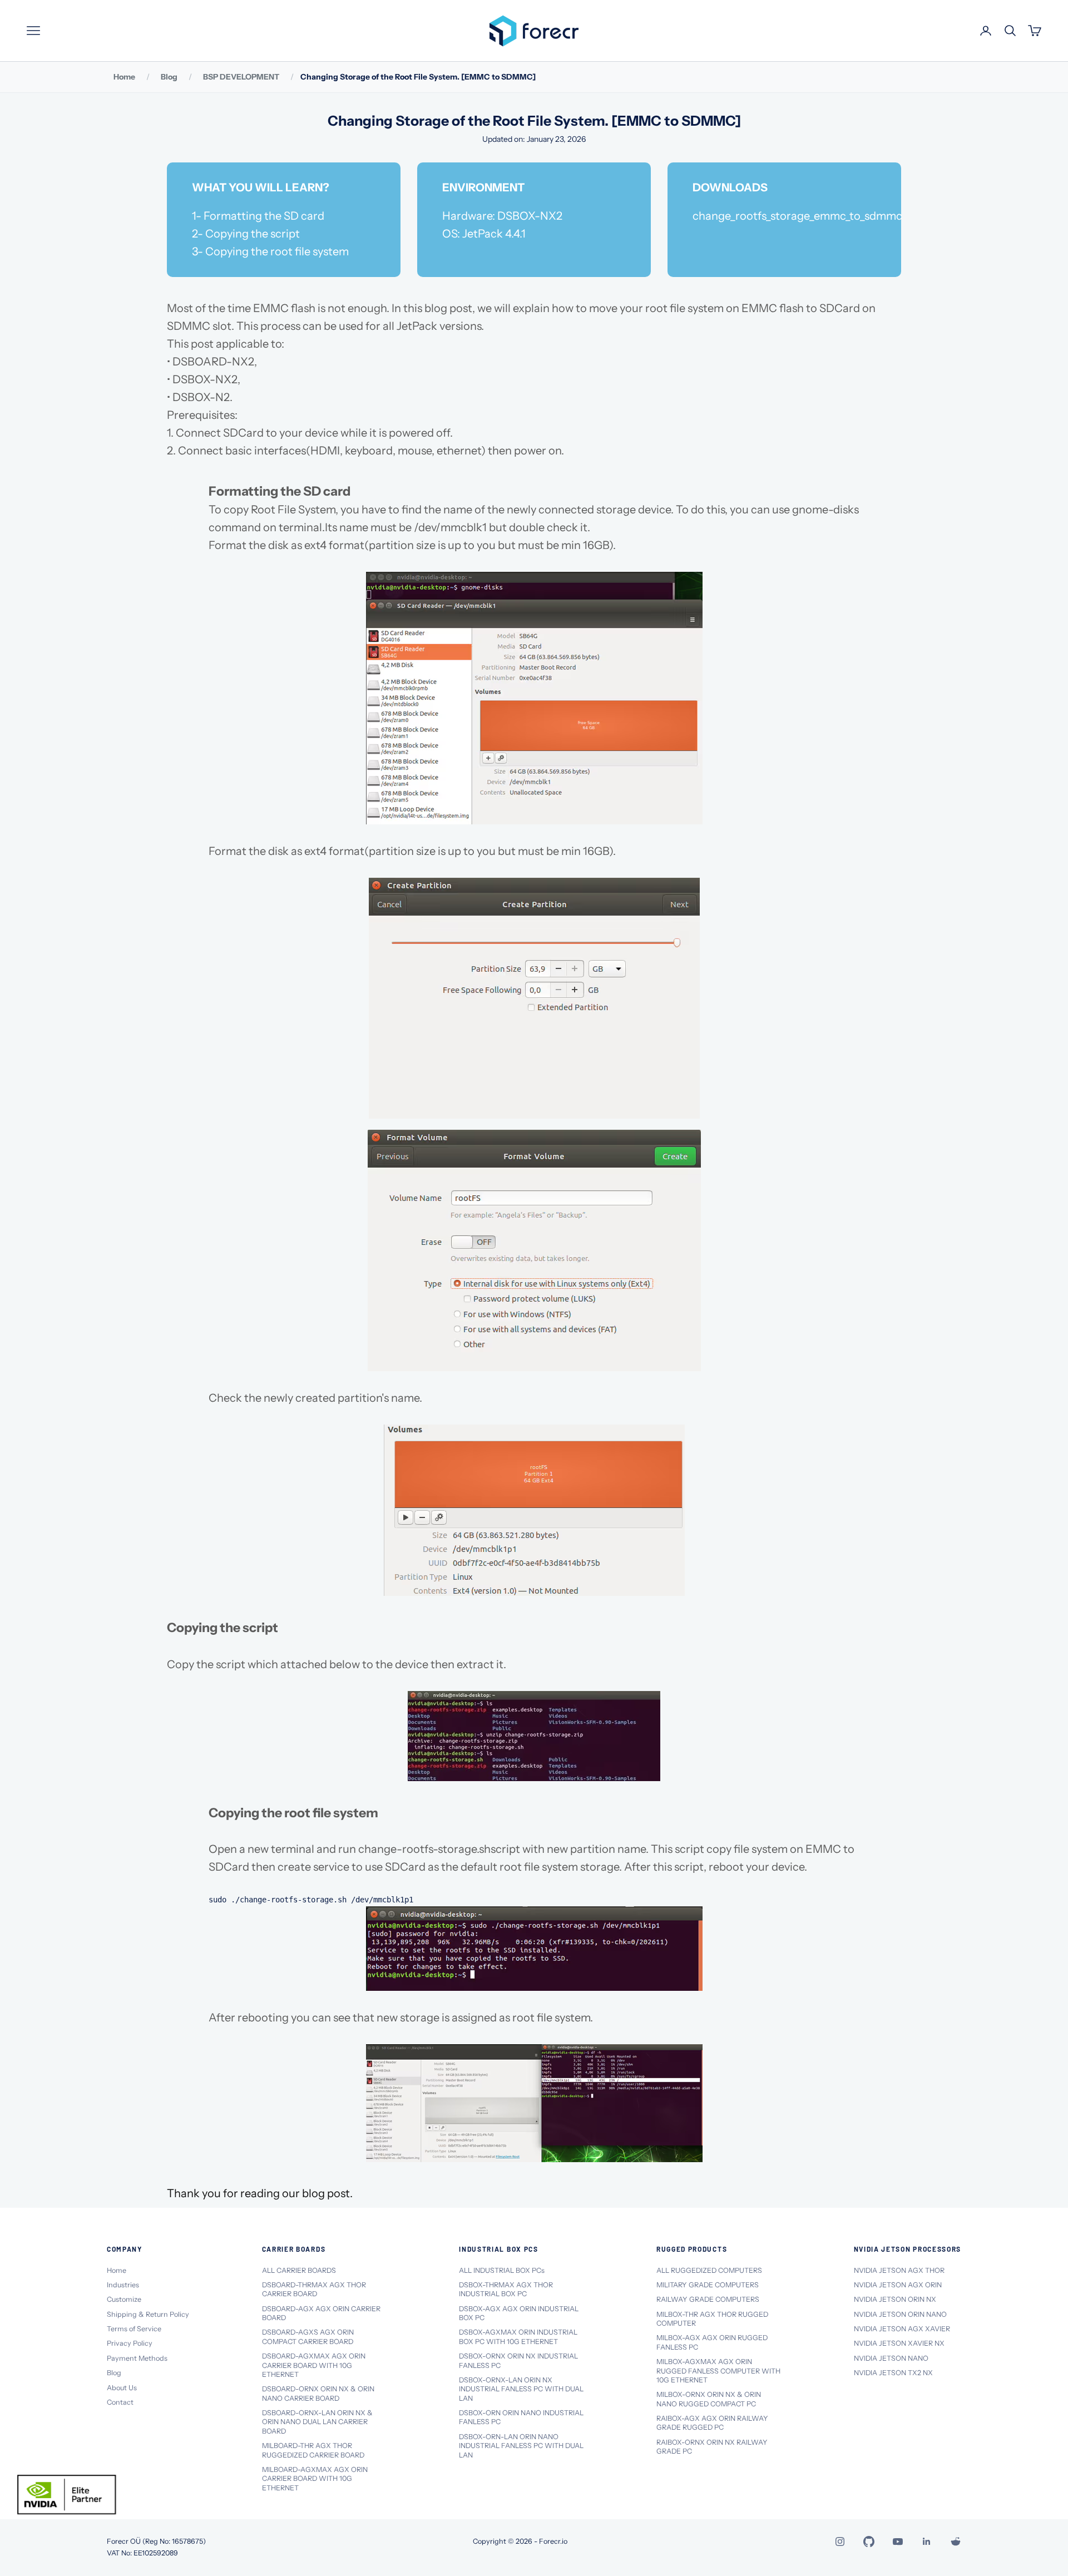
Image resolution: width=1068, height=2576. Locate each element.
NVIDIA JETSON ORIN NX (895, 2299)
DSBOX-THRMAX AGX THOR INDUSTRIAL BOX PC (506, 2289)
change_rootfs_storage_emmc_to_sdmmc (797, 216)
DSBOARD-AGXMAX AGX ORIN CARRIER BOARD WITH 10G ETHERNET (314, 2365)
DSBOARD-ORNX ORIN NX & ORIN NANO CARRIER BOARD (318, 2393)
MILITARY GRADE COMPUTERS (708, 2285)
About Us (122, 2388)
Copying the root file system (278, 251)
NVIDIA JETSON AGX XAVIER (902, 2329)
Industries (123, 2285)
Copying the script (254, 234)
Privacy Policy (130, 2343)
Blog (169, 77)
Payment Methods (137, 2358)
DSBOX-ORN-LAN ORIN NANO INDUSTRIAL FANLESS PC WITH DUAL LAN (521, 2446)
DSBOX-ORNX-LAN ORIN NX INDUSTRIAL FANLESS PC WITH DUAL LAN (521, 2389)
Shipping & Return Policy (148, 2314)
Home (124, 77)
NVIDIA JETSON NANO (891, 2358)
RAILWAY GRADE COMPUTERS (708, 2299)
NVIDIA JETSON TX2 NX (893, 2373)
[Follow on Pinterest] (869, 2542)
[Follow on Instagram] (840, 2542)
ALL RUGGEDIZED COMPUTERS (709, 2270)
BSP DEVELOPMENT (241, 77)
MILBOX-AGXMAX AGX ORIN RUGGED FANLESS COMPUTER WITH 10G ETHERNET (718, 2371)
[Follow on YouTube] (898, 2542)
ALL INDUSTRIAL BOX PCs (502, 2270)
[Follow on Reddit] (956, 2542)
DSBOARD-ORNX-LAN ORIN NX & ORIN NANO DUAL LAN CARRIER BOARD (317, 2422)
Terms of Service (134, 2329)
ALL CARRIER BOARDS (299, 2270)
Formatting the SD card (265, 216)
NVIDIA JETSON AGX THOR (899, 2270)
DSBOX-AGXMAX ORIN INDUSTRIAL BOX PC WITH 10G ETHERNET (518, 2337)
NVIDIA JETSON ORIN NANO (900, 2314)
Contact (120, 2402)
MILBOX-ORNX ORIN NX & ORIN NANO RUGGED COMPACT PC (709, 2399)
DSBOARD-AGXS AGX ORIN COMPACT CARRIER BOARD (308, 2337)
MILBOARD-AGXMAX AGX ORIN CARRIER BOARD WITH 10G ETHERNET (315, 2479)
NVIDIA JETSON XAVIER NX (899, 2343)
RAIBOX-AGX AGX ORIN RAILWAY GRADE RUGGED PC (712, 2423)
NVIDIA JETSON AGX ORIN (898, 2285)
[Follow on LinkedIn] (927, 2542)
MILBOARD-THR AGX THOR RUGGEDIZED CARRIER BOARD (313, 2450)
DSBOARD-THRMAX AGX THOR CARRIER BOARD (314, 2289)
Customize (124, 2299)
